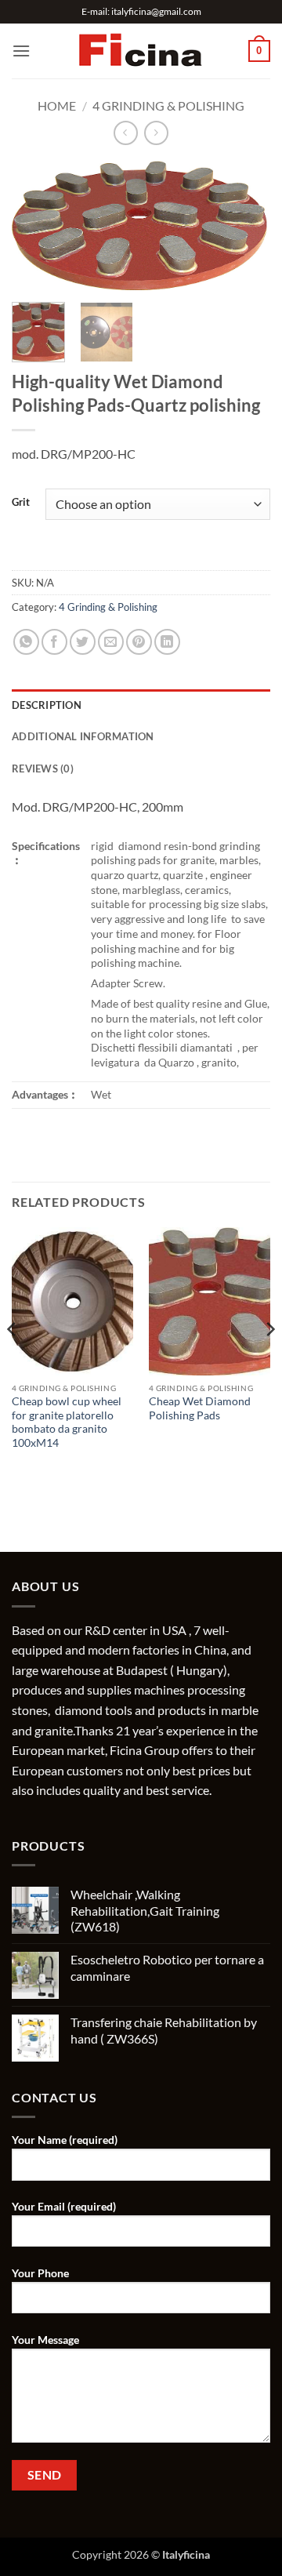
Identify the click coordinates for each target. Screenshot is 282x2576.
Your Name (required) (65, 2140)
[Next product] (126, 133)
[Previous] (37, 228)
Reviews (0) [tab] (43, 768)
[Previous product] (156, 133)
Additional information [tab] (83, 736)
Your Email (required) (64, 2206)
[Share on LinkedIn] (167, 642)
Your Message (45, 2340)
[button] (21, 51)
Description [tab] (47, 705)
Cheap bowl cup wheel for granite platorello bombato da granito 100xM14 (67, 1422)
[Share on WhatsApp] (26, 642)
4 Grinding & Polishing (168, 105)
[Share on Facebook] (54, 642)
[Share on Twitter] (83, 642)
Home (57, 105)
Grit (21, 503)
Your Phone (40, 2273)
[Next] (245, 228)
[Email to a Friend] (111, 642)
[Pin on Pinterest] (139, 642)
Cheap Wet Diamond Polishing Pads (200, 1408)
